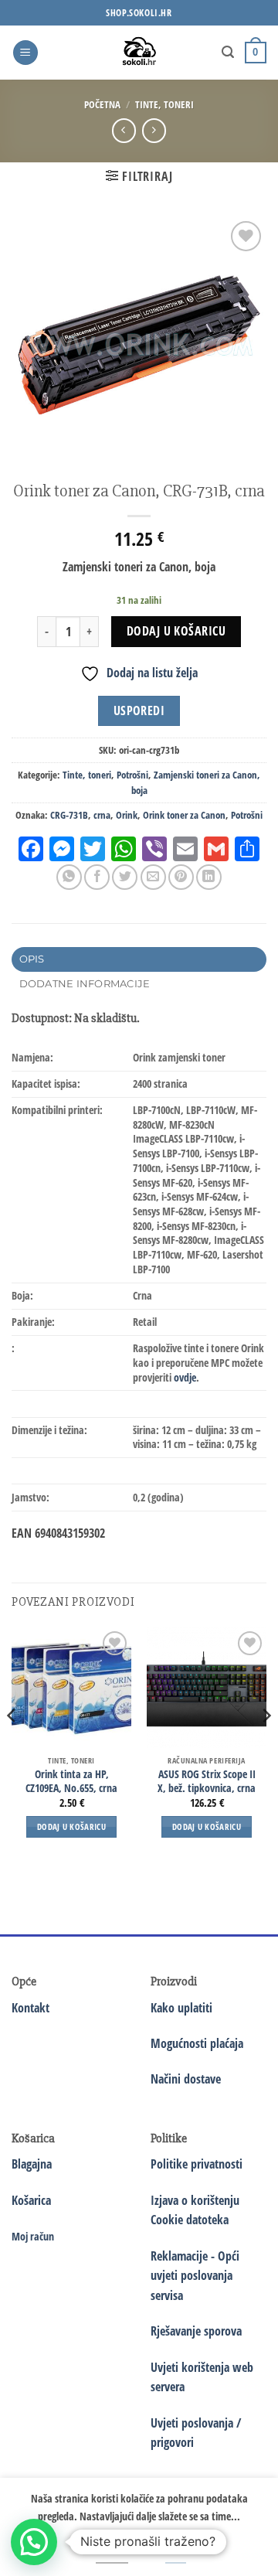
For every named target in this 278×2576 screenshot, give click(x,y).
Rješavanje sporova (196, 2331)
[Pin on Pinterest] (181, 877)
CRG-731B (69, 815)
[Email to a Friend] (153, 877)
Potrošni (132, 775)
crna (102, 815)
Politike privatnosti (197, 2164)
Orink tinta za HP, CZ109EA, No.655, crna (71, 1781)
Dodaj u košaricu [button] (71, 1826)
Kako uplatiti (181, 2008)
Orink (127, 815)
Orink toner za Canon (184, 815)
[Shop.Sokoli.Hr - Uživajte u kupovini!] (139, 53)
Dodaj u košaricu (176, 631)
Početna (102, 104)
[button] (25, 53)
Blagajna (32, 2164)
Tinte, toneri (164, 104)
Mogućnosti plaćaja (197, 2043)
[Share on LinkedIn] (209, 877)
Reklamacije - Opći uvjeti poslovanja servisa (195, 2276)
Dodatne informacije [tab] (85, 984)
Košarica (31, 2200)
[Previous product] (154, 130)
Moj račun (33, 2236)
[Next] (266, 1746)
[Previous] (12, 1746)
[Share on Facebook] (97, 877)
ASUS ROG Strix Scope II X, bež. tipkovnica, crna (207, 1781)
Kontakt (31, 2008)
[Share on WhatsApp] (69, 877)
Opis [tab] (32, 959)
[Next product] (124, 130)
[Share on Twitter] (125, 877)
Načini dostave (186, 2079)
